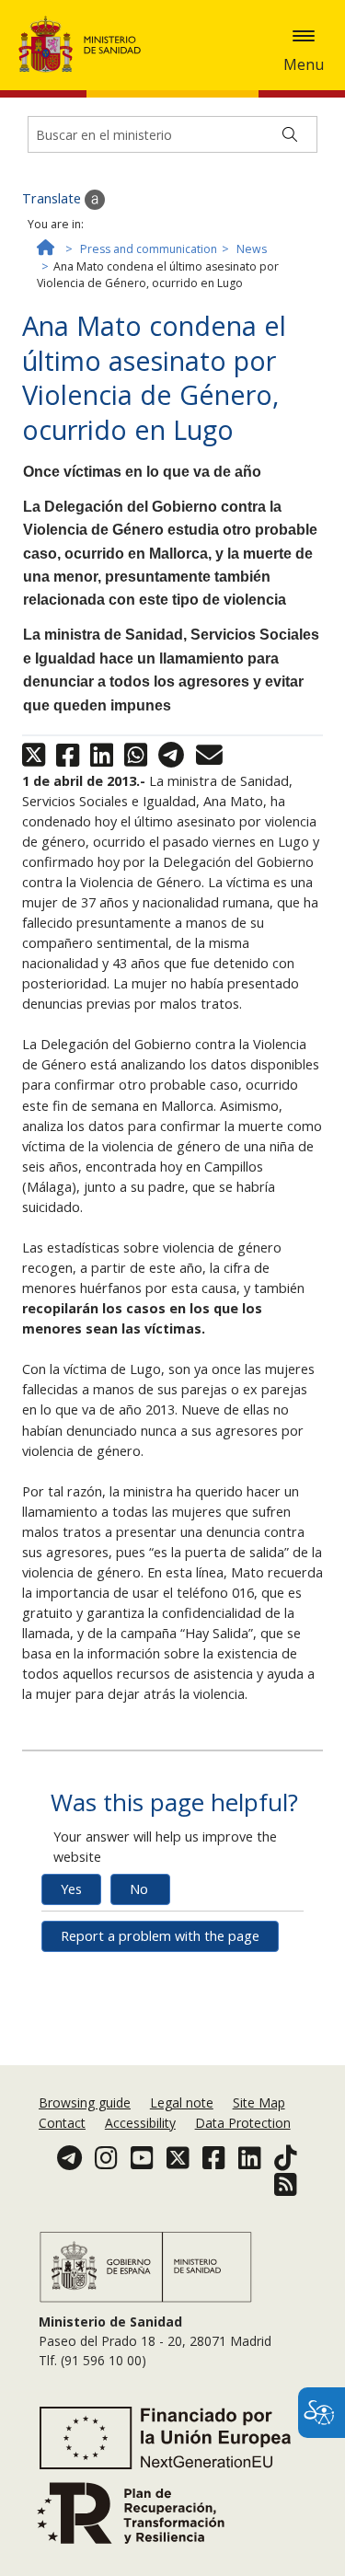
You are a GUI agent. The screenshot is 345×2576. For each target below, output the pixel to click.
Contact (62, 2123)
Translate (53, 198)
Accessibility (140, 2123)
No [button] (139, 1889)
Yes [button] (71, 1889)
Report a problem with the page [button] (160, 1936)
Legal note (182, 2102)
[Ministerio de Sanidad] (86, 44)
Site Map (259, 2102)
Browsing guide (85, 2102)
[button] (304, 36)
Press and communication (149, 249)
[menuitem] (86, 2102)
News (252, 249)
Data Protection (243, 2123)
